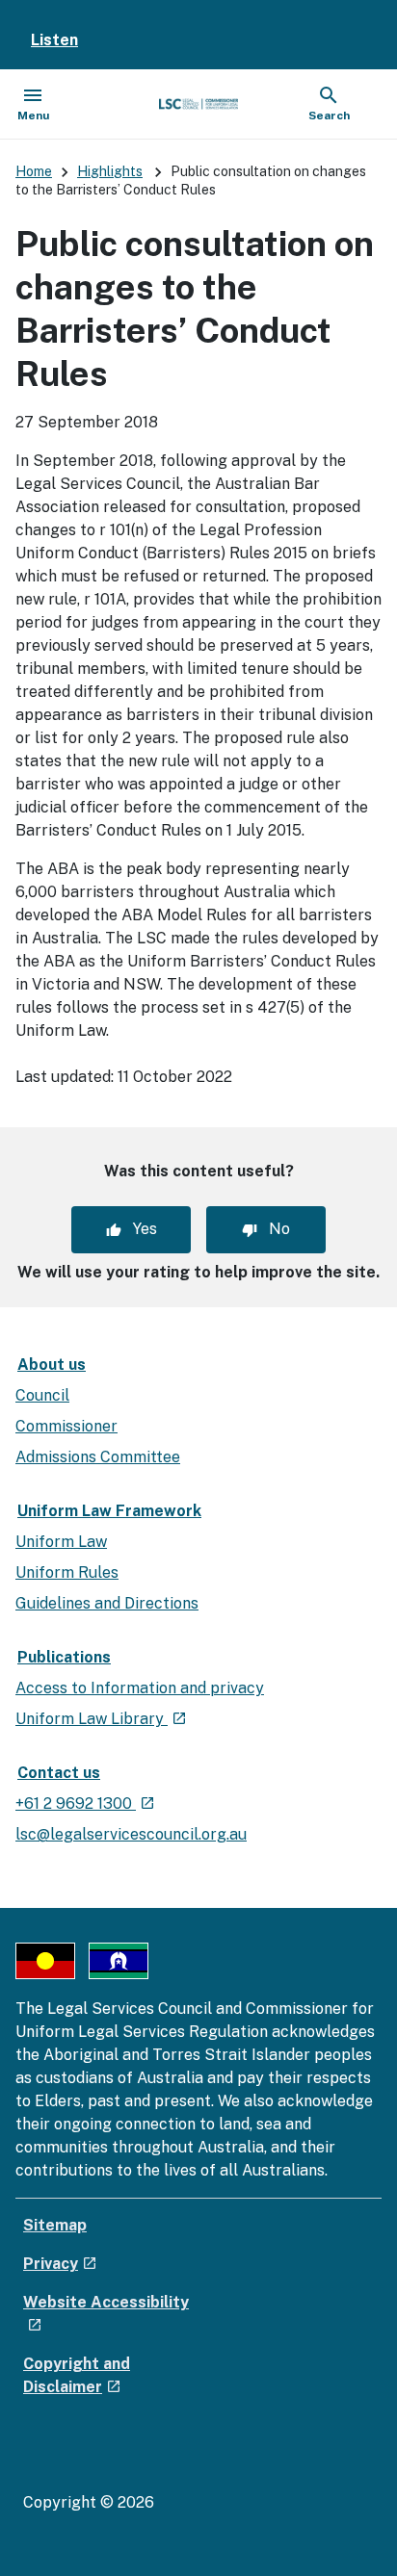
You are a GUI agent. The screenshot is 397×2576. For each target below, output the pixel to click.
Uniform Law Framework (109, 1511)
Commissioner (66, 1426)
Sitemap (55, 2225)
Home (34, 171)
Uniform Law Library (101, 1719)
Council (42, 1395)
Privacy (60, 2264)
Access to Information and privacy (140, 1688)
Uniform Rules (67, 1572)
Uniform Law (61, 1542)
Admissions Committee (98, 1457)
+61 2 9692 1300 (85, 1803)
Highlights (110, 171)
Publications (64, 1657)
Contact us (59, 1773)
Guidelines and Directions (107, 1603)
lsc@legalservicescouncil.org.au (131, 1834)
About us (52, 1365)
